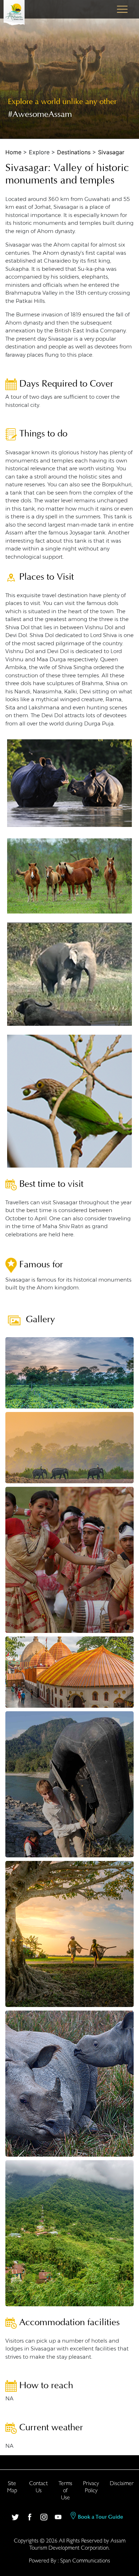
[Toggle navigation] (122, 9)
